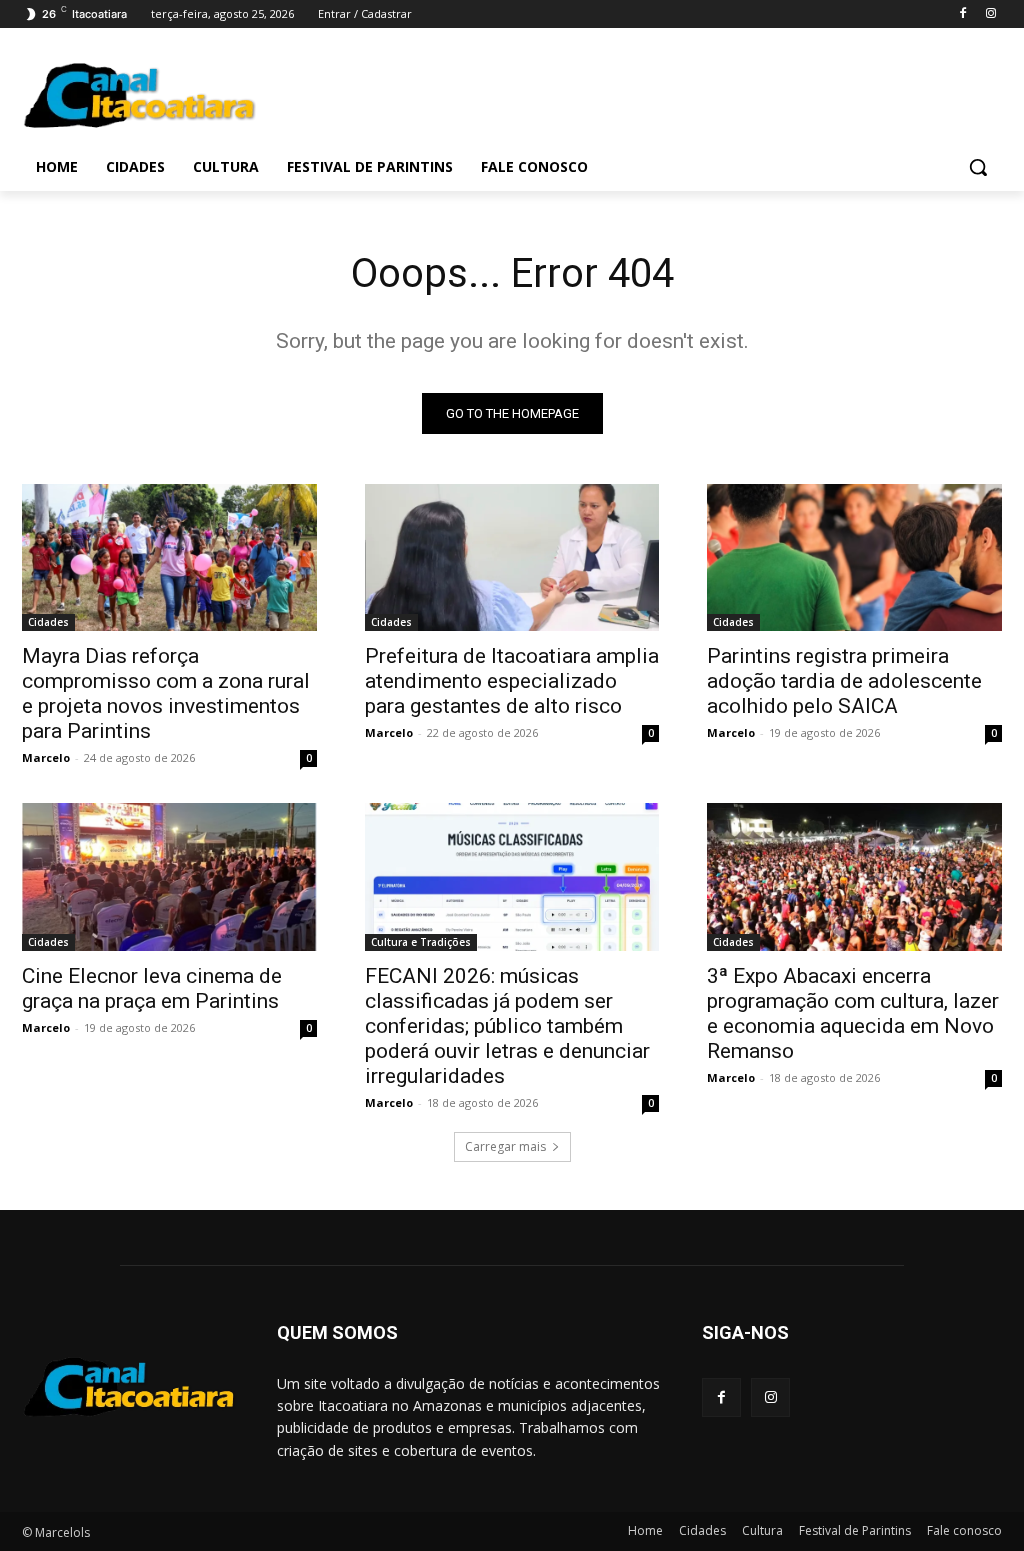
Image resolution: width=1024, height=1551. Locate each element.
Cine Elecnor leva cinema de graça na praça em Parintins (152, 988)
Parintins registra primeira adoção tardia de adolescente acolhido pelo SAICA (844, 681)
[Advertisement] (491, 92)
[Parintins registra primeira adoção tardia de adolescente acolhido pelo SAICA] (854, 557)
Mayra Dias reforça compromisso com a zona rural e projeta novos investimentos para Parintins (166, 693)
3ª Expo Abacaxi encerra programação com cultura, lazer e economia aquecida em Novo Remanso (853, 1013)
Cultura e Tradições (421, 942)
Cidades (48, 622)
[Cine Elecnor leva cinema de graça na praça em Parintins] (169, 876)
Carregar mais (505, 1146)
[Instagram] (990, 14)
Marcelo (46, 757)
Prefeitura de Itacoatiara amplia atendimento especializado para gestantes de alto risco (512, 681)
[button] (978, 167)
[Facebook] (962, 14)
